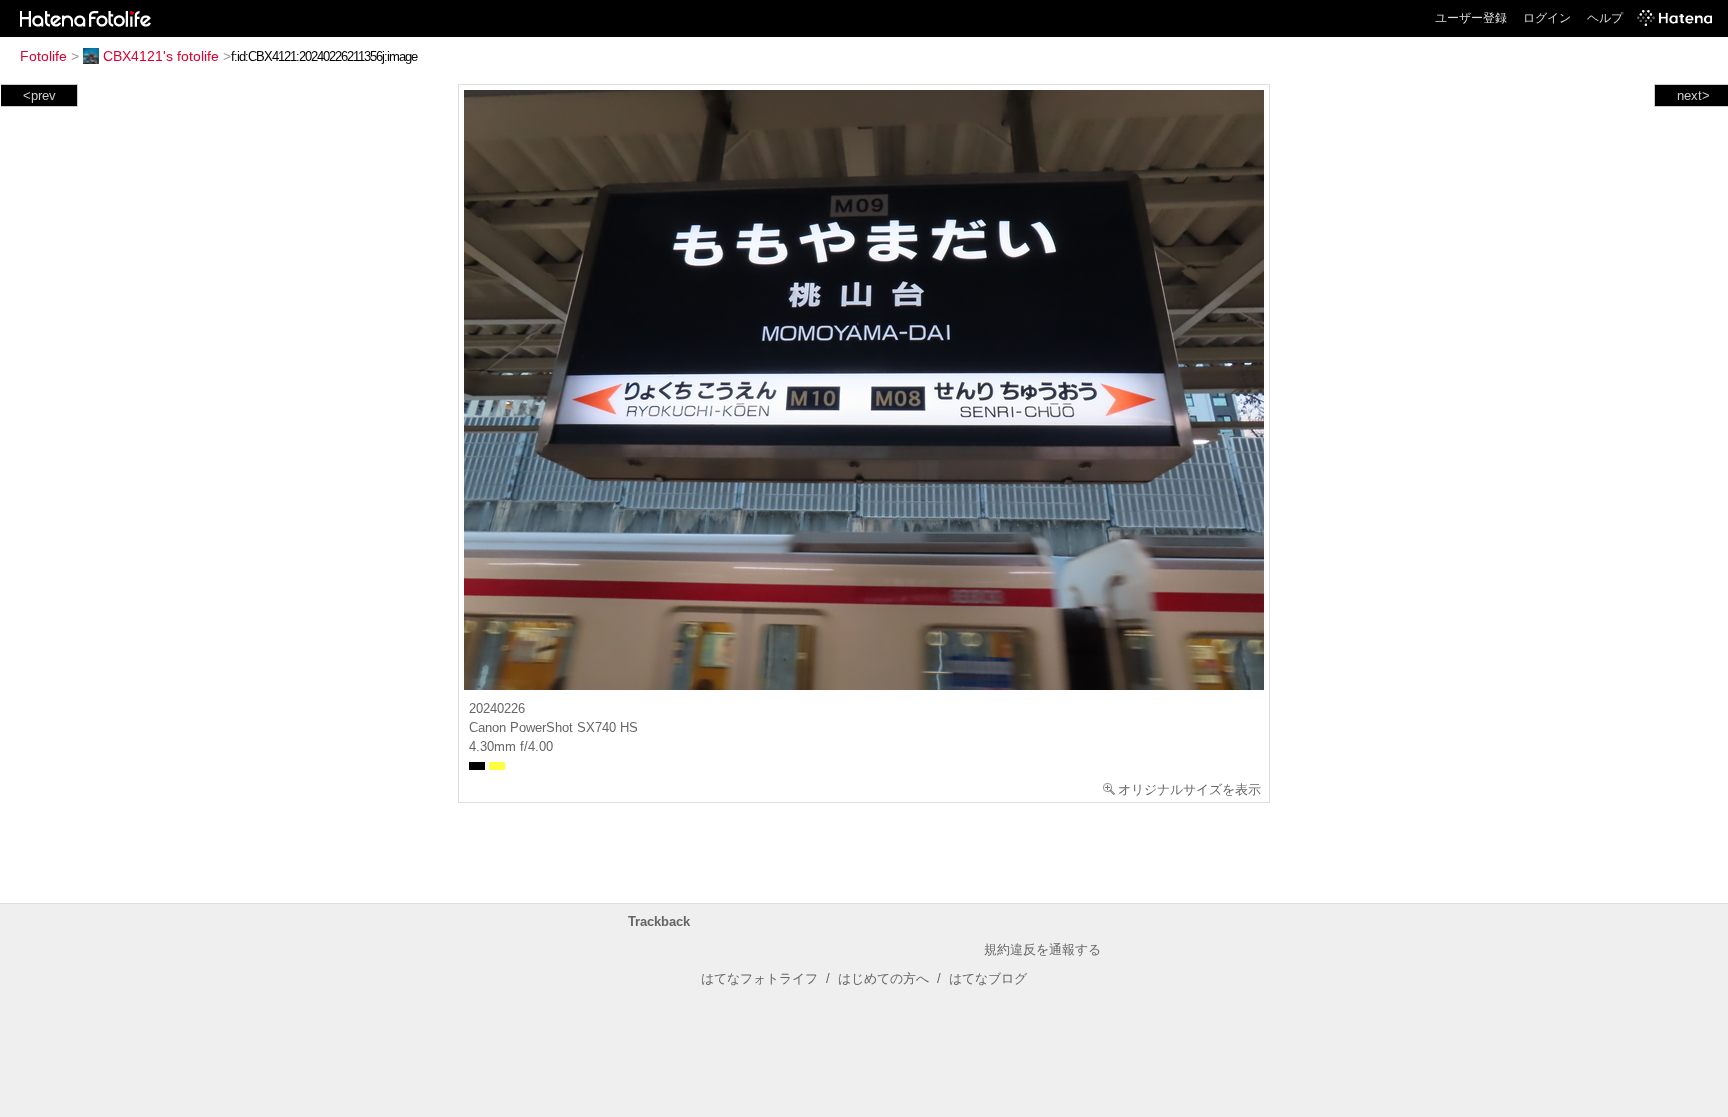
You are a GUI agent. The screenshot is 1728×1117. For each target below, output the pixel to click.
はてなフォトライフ (759, 978)
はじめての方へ (883, 978)
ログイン (1547, 18)
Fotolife (43, 56)
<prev (39, 95)
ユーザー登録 (1471, 18)
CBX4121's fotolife (161, 56)
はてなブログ (988, 978)
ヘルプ (1605, 18)
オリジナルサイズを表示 (1189, 789)
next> (1693, 95)
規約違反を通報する (1042, 949)
